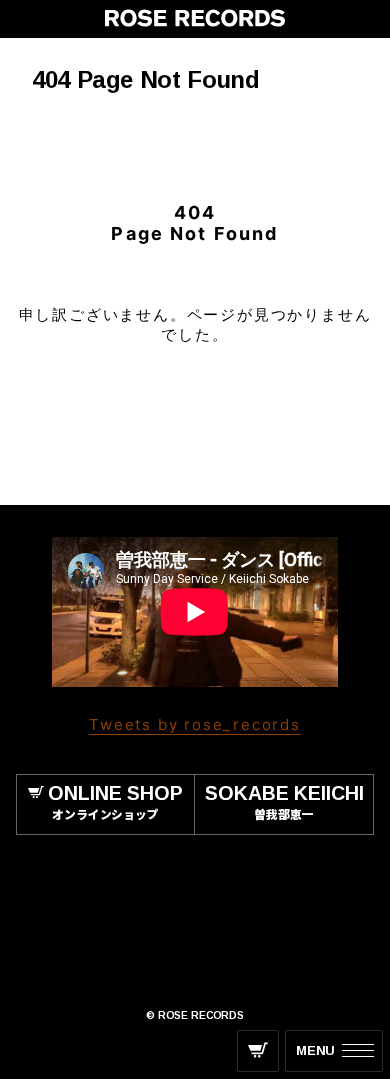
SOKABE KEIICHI (284, 801)
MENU (315, 1050)
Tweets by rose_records (195, 724)
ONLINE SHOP (115, 801)
